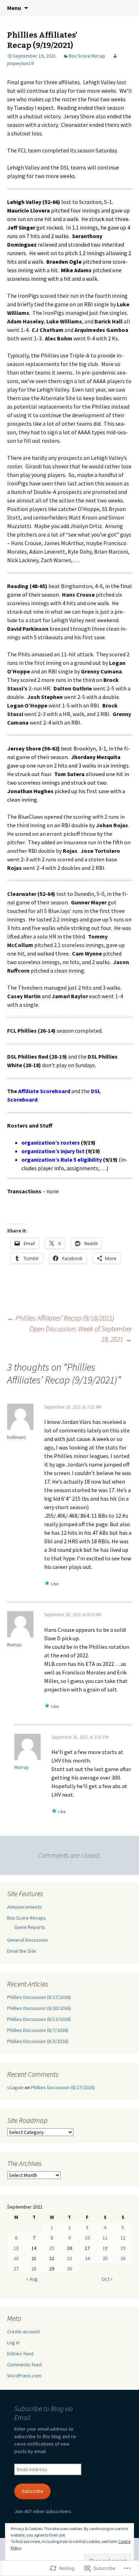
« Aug (32, 2279)
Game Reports (30, 1927)
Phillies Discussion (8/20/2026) (39, 2008)
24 (87, 2258)
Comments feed (24, 2365)
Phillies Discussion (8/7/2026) (38, 2030)
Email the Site (22, 1951)
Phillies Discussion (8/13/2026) (39, 2019)
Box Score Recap (87, 56)
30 (69, 2269)
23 (69, 2258)
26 (123, 2258)
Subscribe (33, 2491)
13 (16, 2248)
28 (34, 2269)
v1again (15, 2087)
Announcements (24, 1907)
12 (123, 2238)
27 (16, 2269)
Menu (14, 8)
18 (105, 2248)
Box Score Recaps (27, 1918)
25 (105, 2258)
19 (123, 2248)
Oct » (107, 2279)
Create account (24, 2332)
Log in (13, 2343)
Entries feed (20, 2354)
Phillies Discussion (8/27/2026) (39, 1997)
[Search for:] (126, 8)
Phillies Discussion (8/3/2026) (38, 2041)
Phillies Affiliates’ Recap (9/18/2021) (61, 1318)
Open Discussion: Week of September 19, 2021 (81, 1334)
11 (105, 2238)
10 (87, 2238)
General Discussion (27, 1940)
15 (52, 2248)
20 (16, 2258)
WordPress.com (24, 2376)
